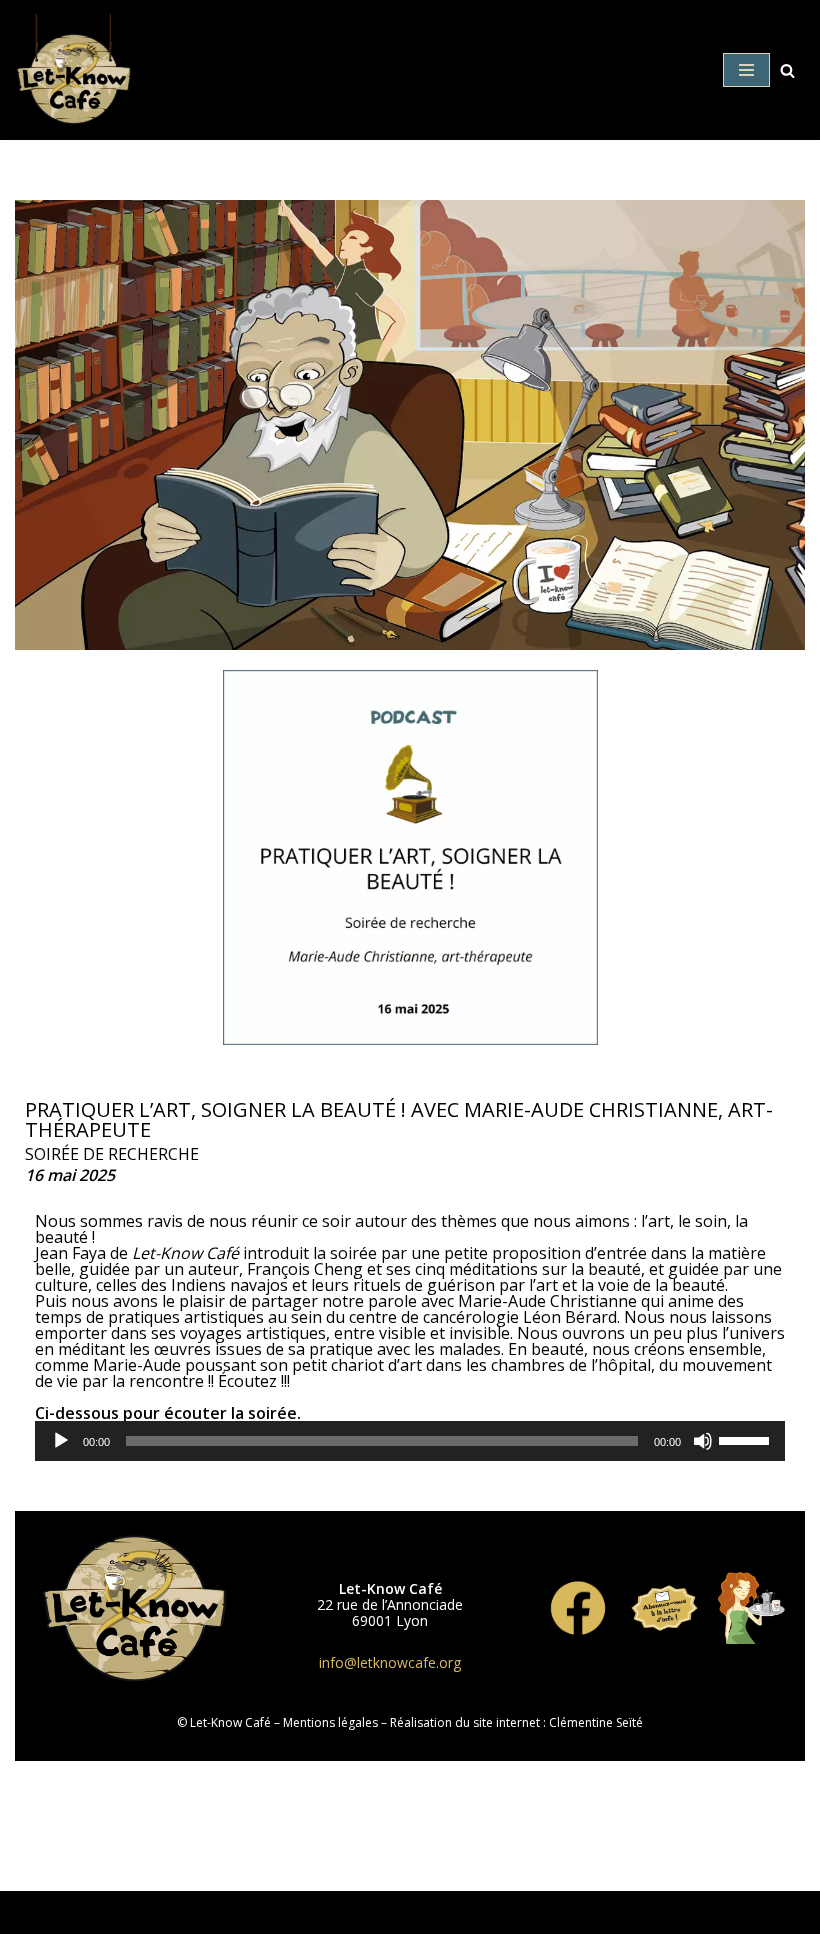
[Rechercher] (787, 70)
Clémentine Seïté (596, 1722)
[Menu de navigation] (746, 70)
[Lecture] (61, 1441)
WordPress (410, 1912)
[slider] (747, 1439)
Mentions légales (330, 1722)
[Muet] (703, 1441)
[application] (410, 1441)
